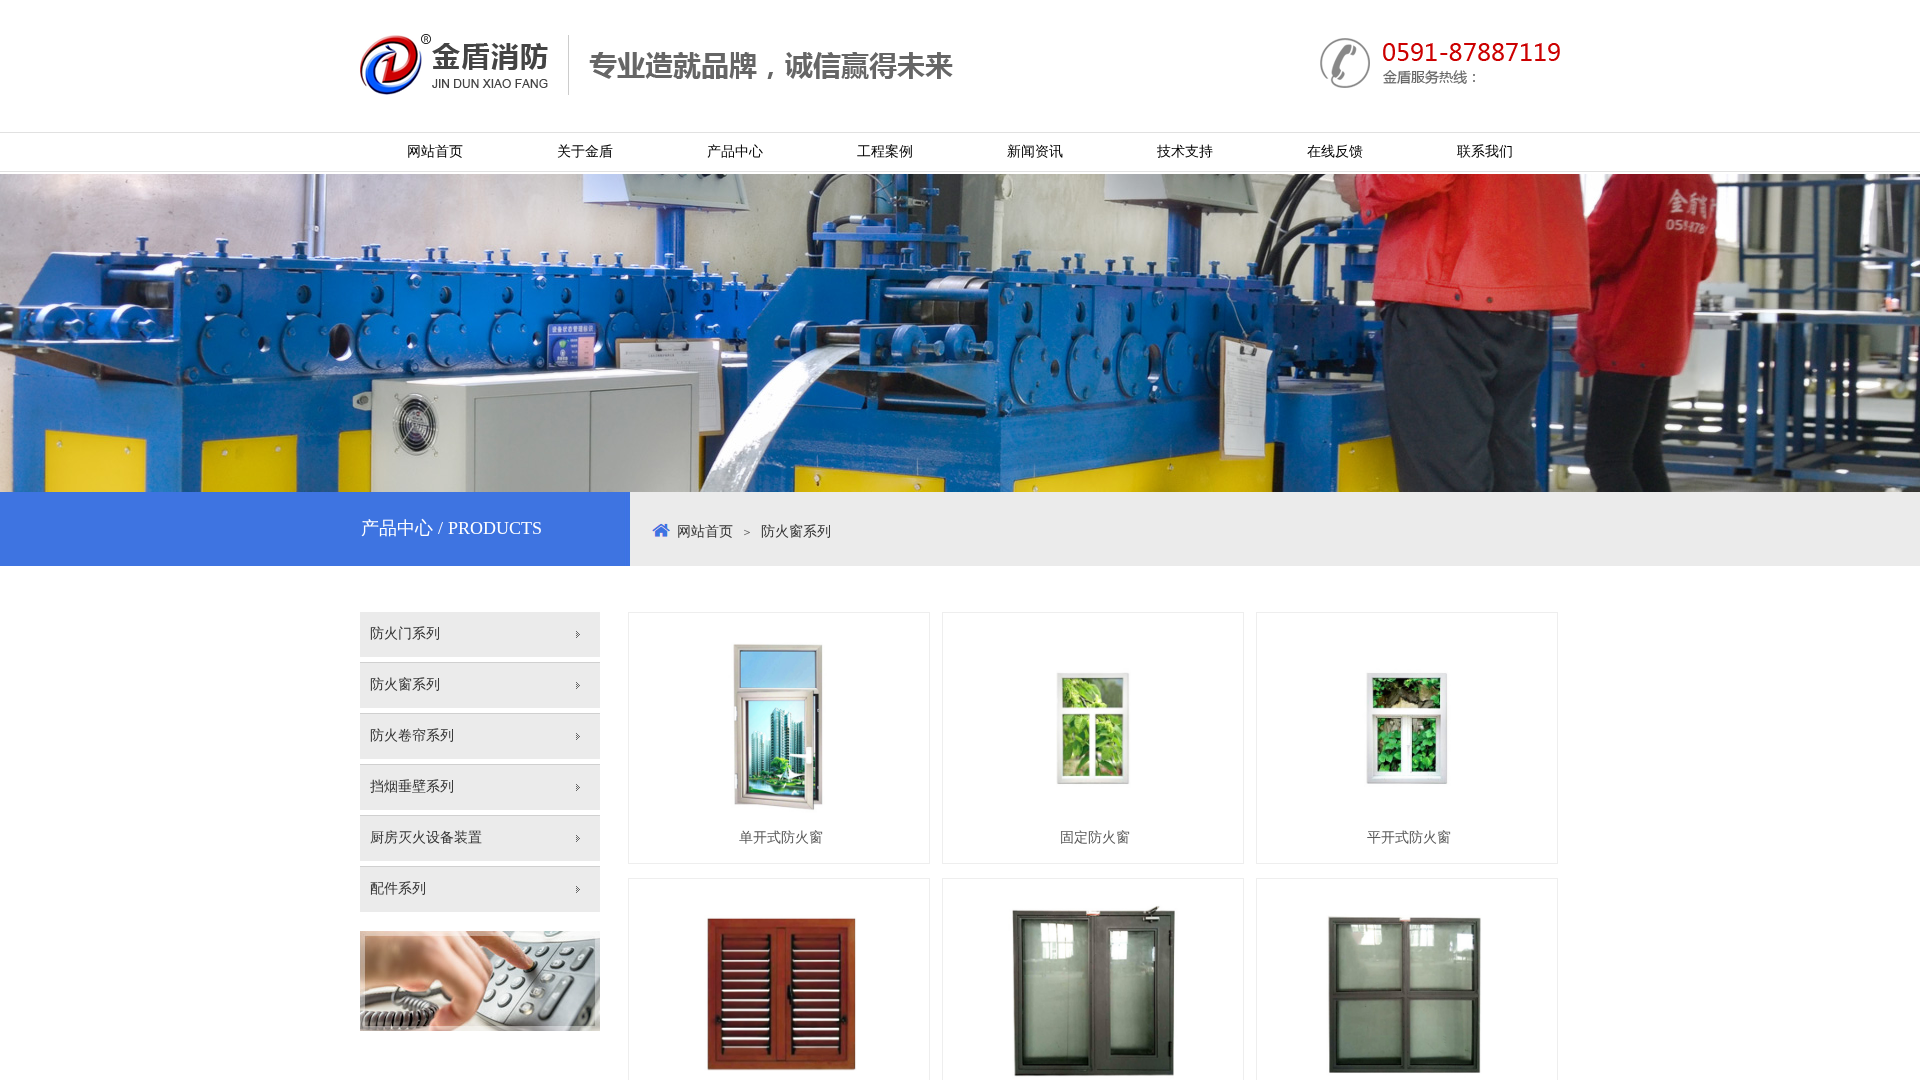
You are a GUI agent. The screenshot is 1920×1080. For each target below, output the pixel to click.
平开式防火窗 (1409, 837)
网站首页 (705, 531)
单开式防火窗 (781, 837)
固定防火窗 (1095, 837)
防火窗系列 (796, 531)
